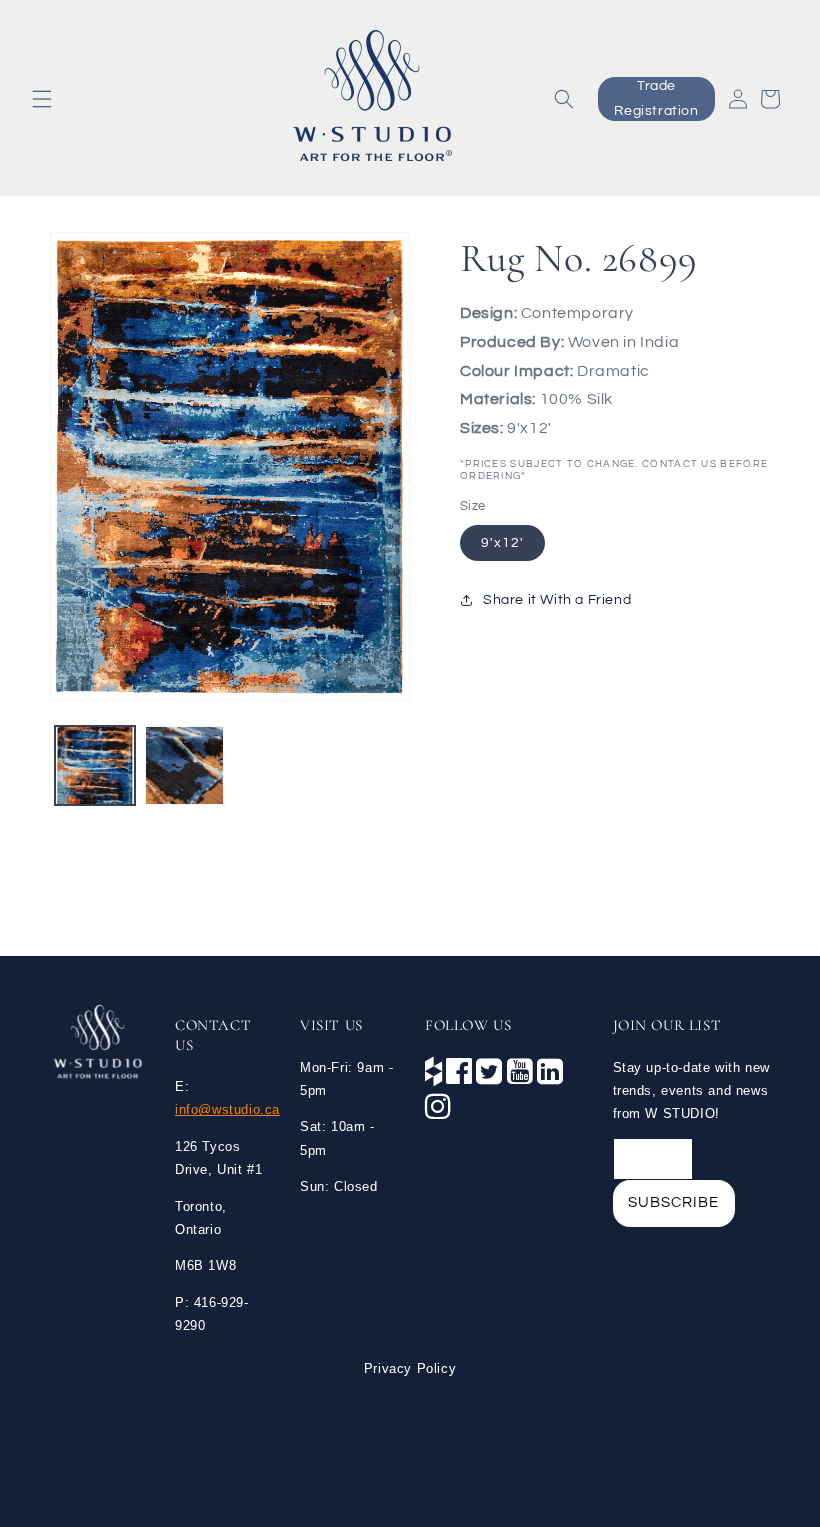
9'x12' (502, 543)
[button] (42, 99)
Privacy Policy (410, 1368)
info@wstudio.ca (227, 1109)
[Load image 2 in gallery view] (185, 766)
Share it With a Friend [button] (557, 600)
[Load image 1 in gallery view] (95, 766)
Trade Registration (656, 98)
